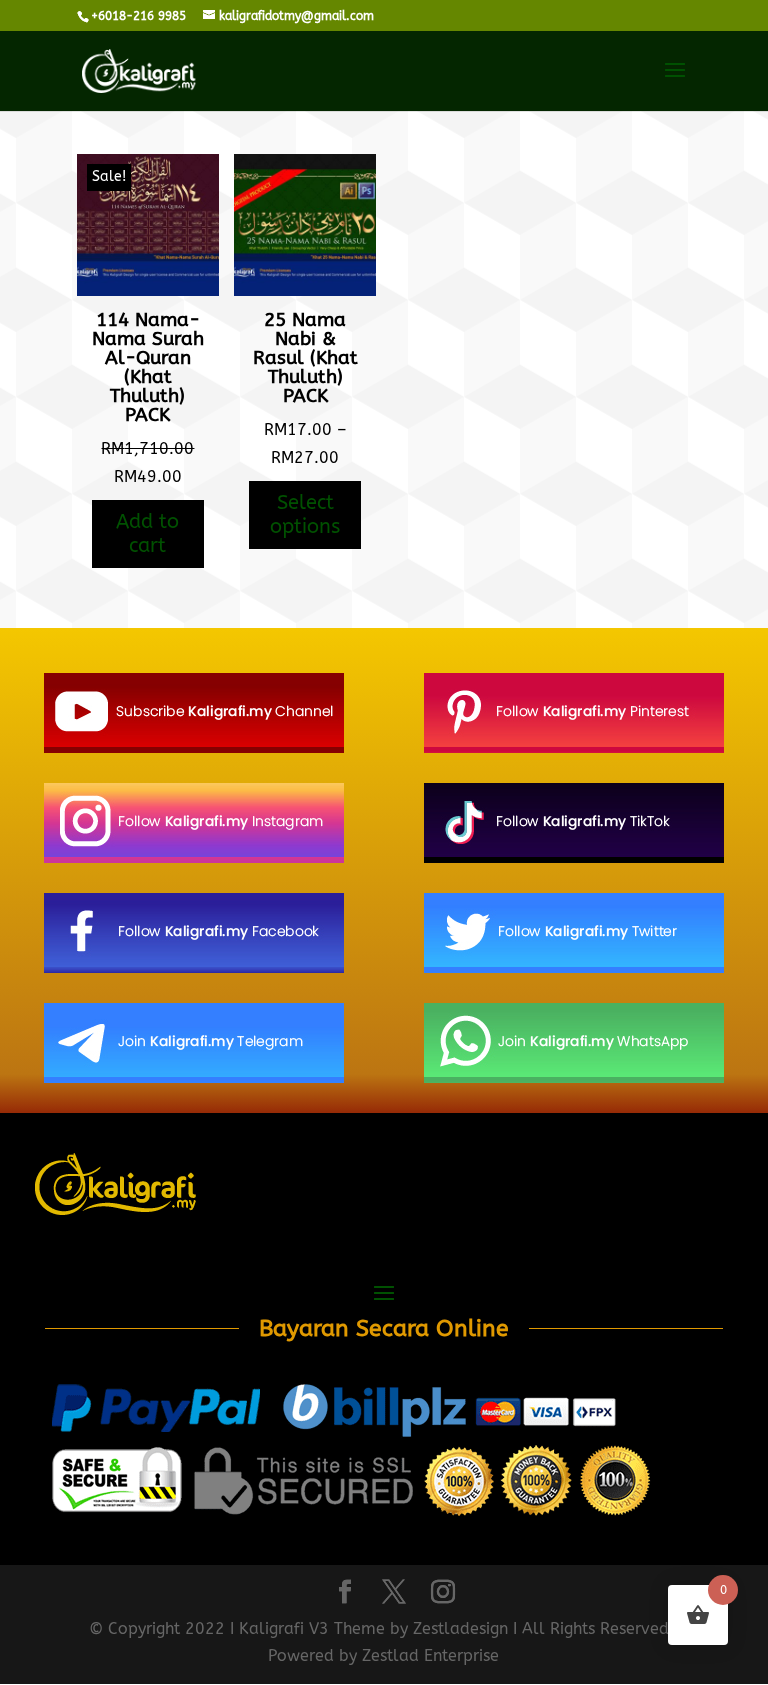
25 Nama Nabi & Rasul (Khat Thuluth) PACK (305, 358)
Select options (305, 514)
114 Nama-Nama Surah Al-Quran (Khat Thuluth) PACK (148, 367)
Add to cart (147, 533)
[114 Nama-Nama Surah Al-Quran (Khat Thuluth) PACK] (148, 290)
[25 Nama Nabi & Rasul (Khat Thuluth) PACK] (305, 290)
